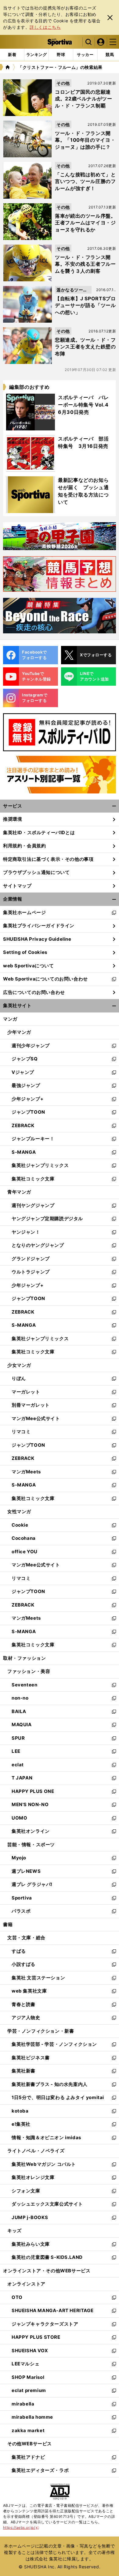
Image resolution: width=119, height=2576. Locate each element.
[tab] (61, 55)
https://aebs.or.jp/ (21, 2527)
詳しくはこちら (45, 27)
